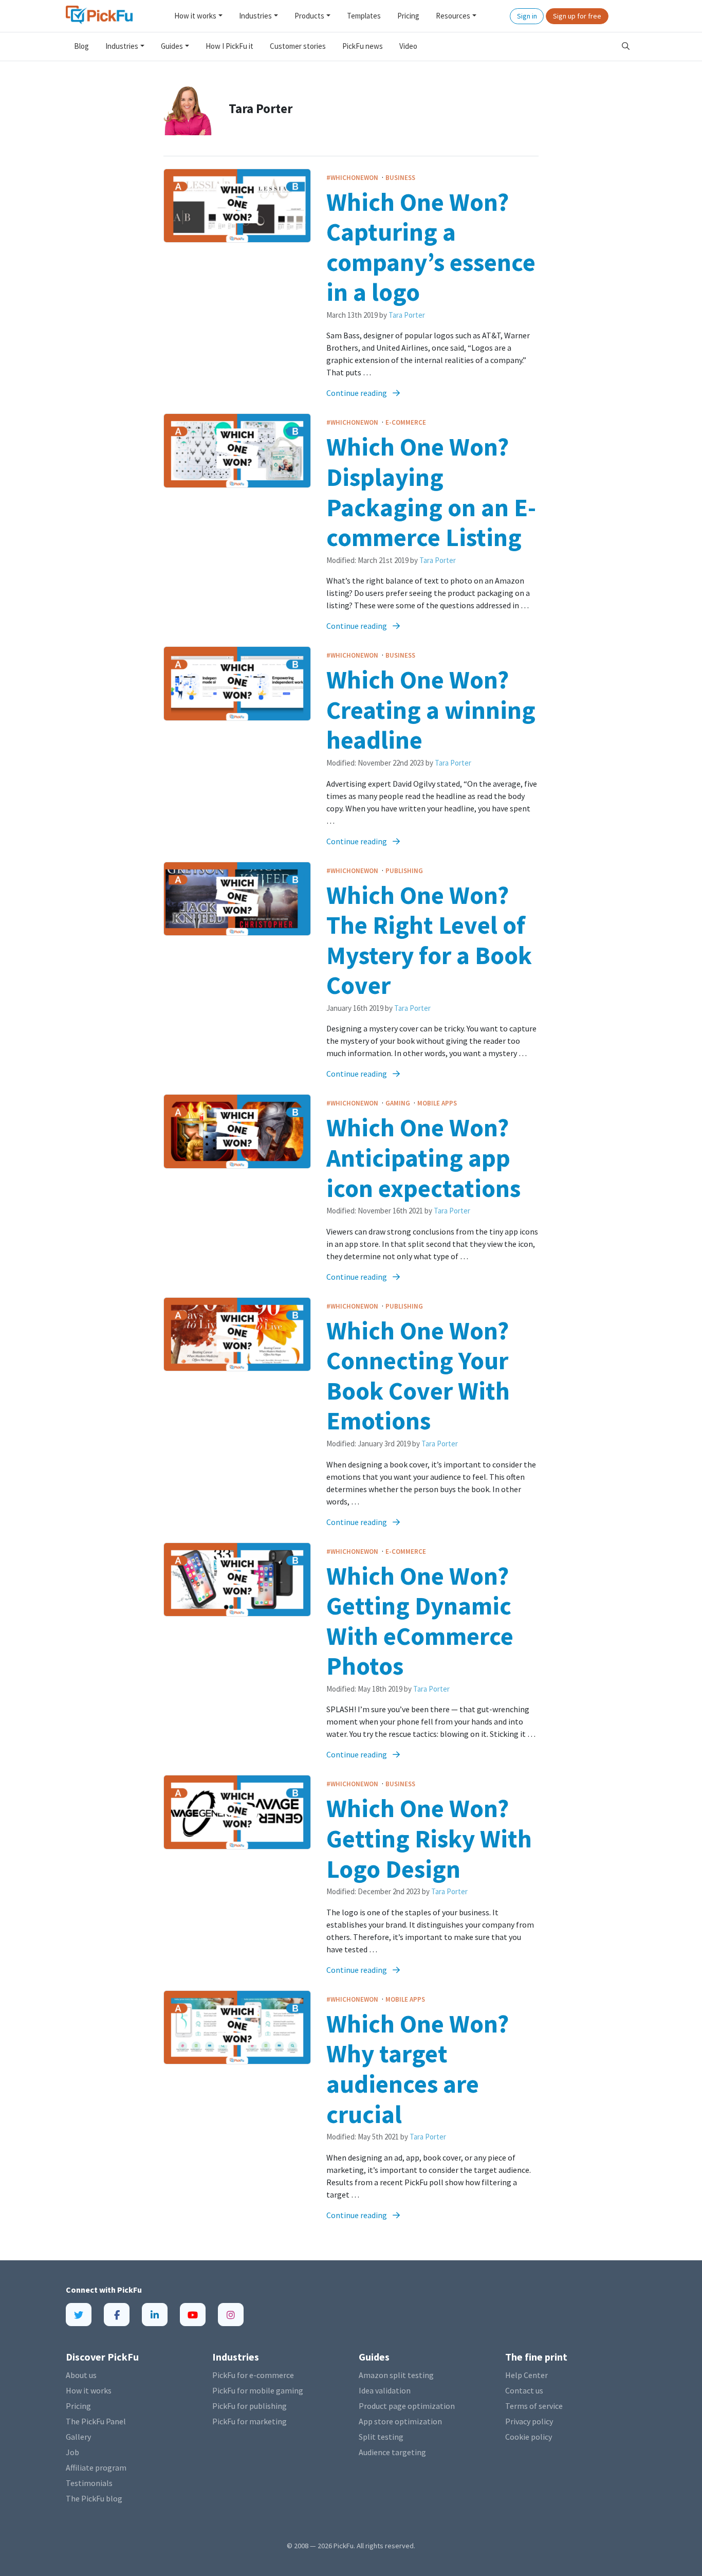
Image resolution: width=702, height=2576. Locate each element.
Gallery (78, 2437)
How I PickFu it (229, 46)
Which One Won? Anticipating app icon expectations (423, 1157)
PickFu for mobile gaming (258, 2390)
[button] (626, 47)
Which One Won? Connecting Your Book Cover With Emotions (418, 1376)
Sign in (527, 16)
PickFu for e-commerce (253, 2375)
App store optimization (400, 2421)
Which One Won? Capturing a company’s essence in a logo (431, 247)
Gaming (399, 1103)
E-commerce (406, 422)
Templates (364, 16)
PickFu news (363, 46)
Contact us (524, 2390)
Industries (255, 16)
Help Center (526, 2375)
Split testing (381, 2437)
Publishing (404, 871)
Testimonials (89, 2483)
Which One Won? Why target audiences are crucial (418, 2069)
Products (309, 16)
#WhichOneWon (353, 178)
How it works (195, 16)
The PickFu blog (94, 2498)
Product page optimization (407, 2406)
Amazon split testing (396, 2375)
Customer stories (298, 46)
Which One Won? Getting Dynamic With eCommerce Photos (420, 1621)
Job (72, 2452)
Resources (453, 16)
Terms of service (534, 2406)
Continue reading (357, 393)
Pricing (408, 16)
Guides (172, 46)
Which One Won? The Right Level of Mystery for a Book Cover (429, 940)
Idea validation (385, 2390)
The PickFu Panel (96, 2421)
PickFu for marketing (250, 2421)
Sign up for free (577, 16)
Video (408, 46)
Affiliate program (96, 2468)
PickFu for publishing (250, 2406)
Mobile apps (437, 1103)
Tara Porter (407, 315)
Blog (81, 46)
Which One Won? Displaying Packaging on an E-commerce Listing (431, 492)
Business (400, 178)
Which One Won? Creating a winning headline (431, 710)
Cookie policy (529, 2437)
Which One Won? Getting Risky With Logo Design (429, 1838)
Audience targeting (392, 2452)
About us (81, 2375)
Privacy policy (529, 2421)
